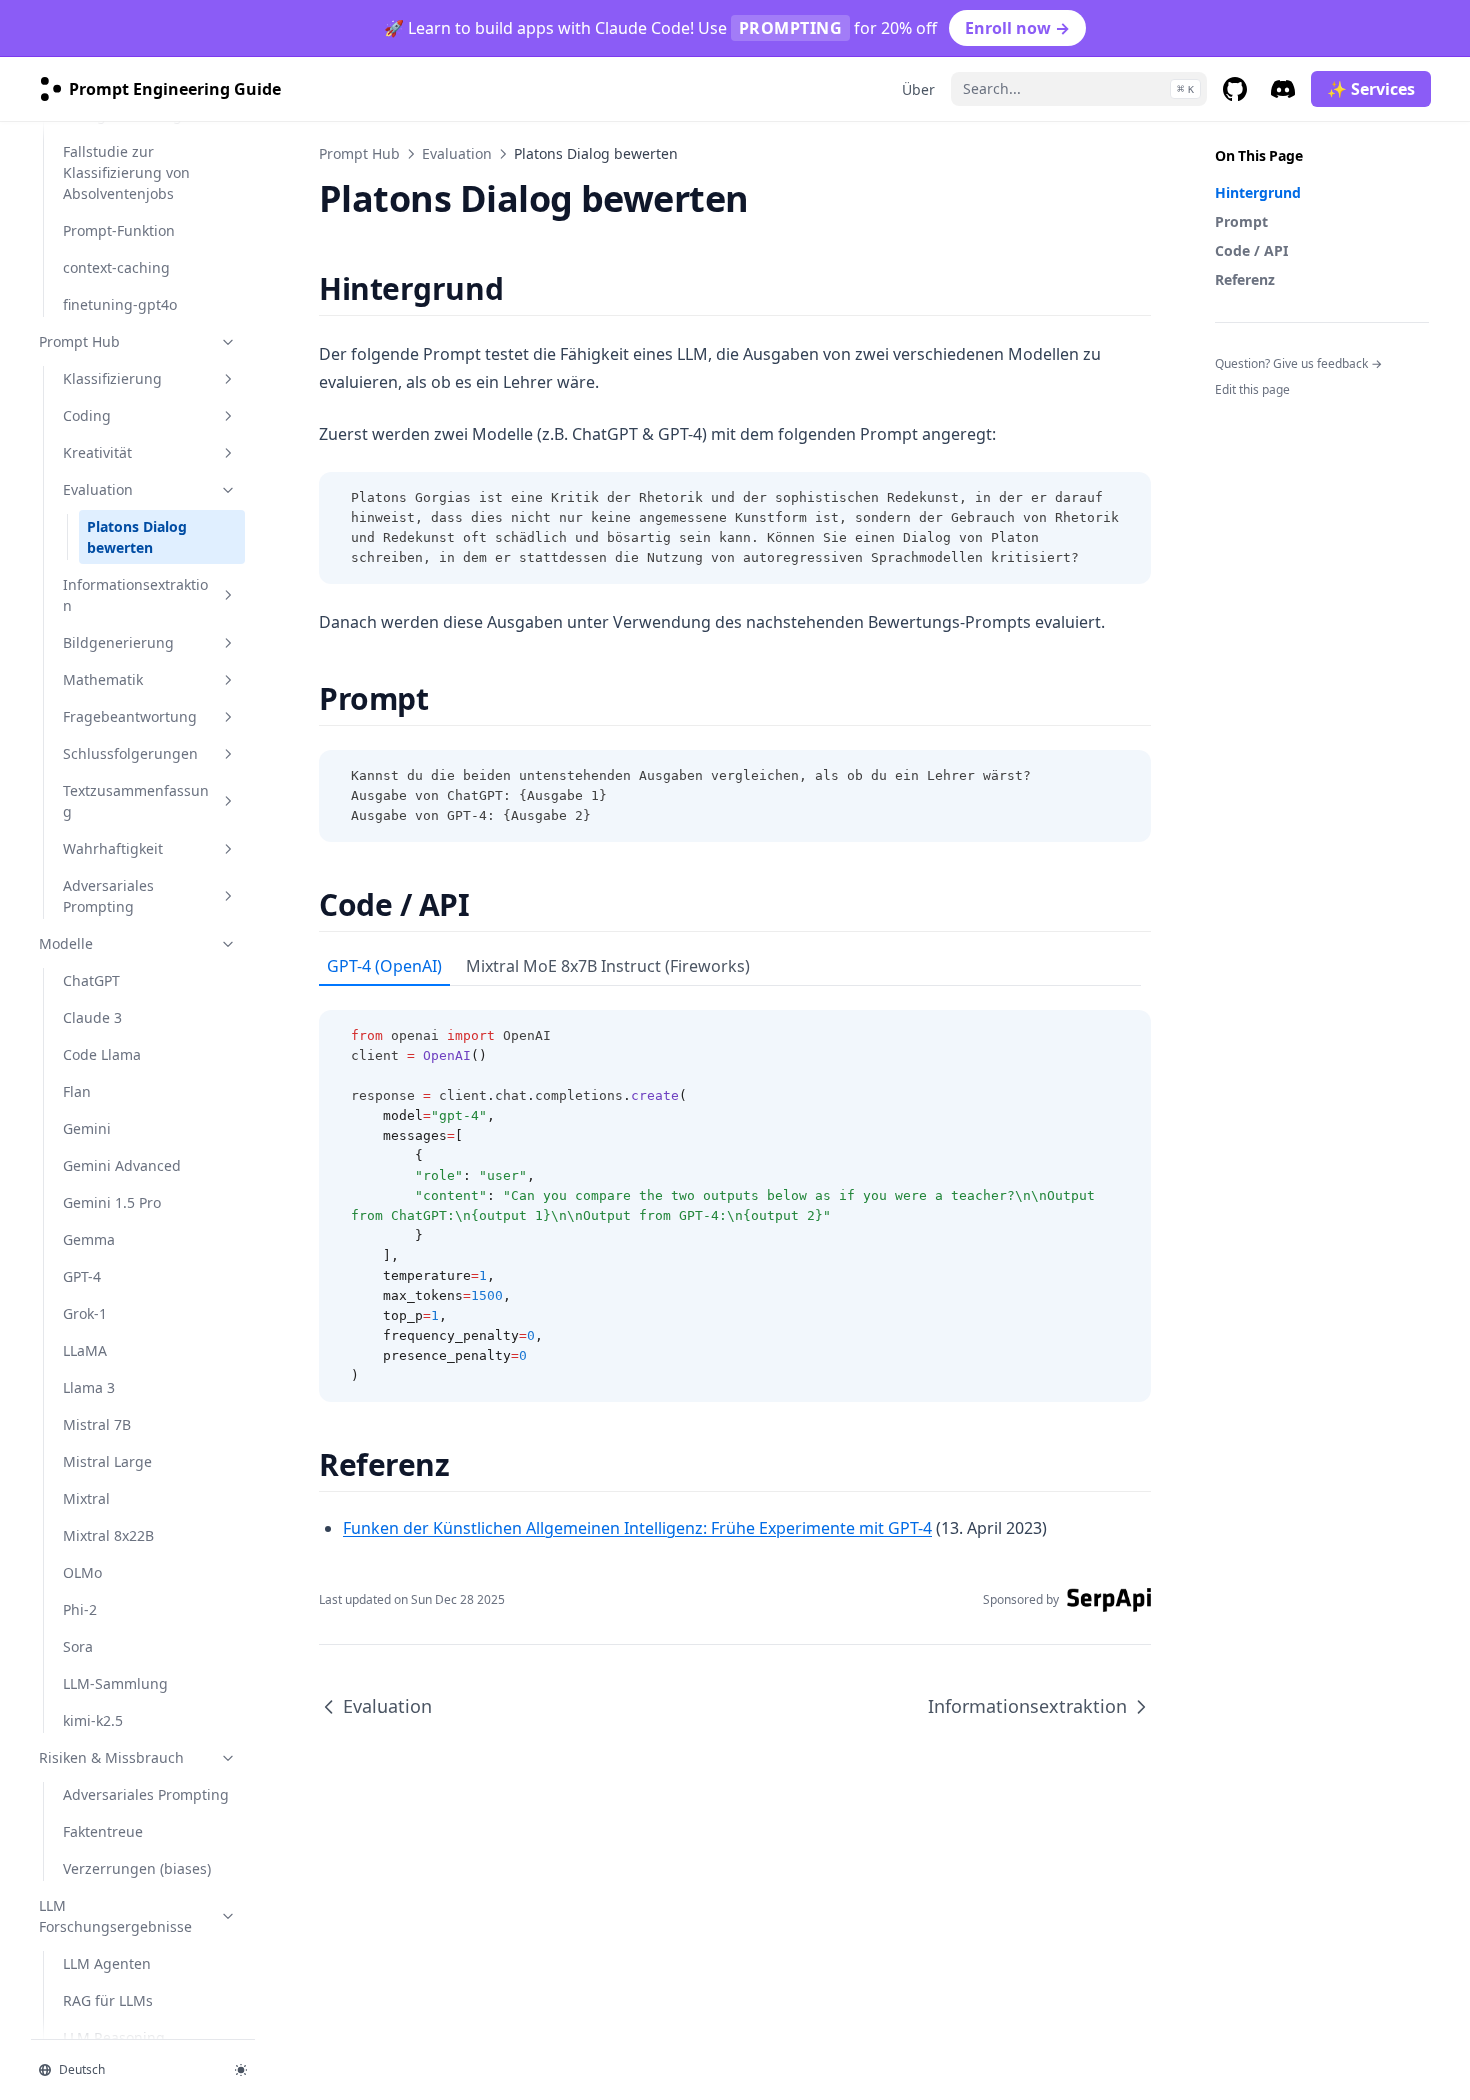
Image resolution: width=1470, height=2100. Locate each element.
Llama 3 (89, 1387)
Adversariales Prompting (108, 896)
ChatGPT (91, 980)
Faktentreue (103, 1831)
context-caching (116, 267)
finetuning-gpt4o (120, 304)
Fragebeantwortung (130, 716)
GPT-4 (82, 1276)
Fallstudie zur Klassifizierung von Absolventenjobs (126, 172)
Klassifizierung (112, 378)
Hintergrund (1258, 192)
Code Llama (102, 1054)
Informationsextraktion (135, 595)
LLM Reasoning (114, 2037)
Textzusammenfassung (136, 801)
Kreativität (97, 452)
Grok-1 (85, 1313)
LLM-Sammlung (115, 1683)
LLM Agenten (107, 1963)
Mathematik (103, 679)
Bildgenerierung (118, 642)
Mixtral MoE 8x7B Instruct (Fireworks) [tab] (608, 966)
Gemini (87, 1128)
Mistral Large (107, 1461)
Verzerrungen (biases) (137, 1868)
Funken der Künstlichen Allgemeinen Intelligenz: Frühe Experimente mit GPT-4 (637, 1528)
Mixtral (86, 1498)
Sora (78, 1646)
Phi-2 (80, 1609)
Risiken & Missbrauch (111, 1757)
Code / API (1251, 250)
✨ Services (1371, 89)
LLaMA (85, 1350)
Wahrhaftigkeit (113, 848)
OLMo (82, 1572)
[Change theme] (241, 2070)
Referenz (1245, 279)
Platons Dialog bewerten (137, 537)
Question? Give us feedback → (1298, 363)
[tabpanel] (735, 1194)
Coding (87, 415)
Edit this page (1252, 389)
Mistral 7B (97, 1424)
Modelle (66, 943)
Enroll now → (1017, 28)
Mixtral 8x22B (108, 1535)
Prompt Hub (79, 341)
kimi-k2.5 (93, 1720)
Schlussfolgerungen (130, 753)
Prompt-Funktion (119, 230)
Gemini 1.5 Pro (112, 1202)
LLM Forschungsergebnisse (115, 1916)
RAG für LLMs (108, 2000)
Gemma (89, 1239)
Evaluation (98, 489)
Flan (77, 1091)
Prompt (1241, 221)
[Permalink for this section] (520, 288)
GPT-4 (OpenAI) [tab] (384, 966)
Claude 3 (92, 1017)
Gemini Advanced (122, 1165)
